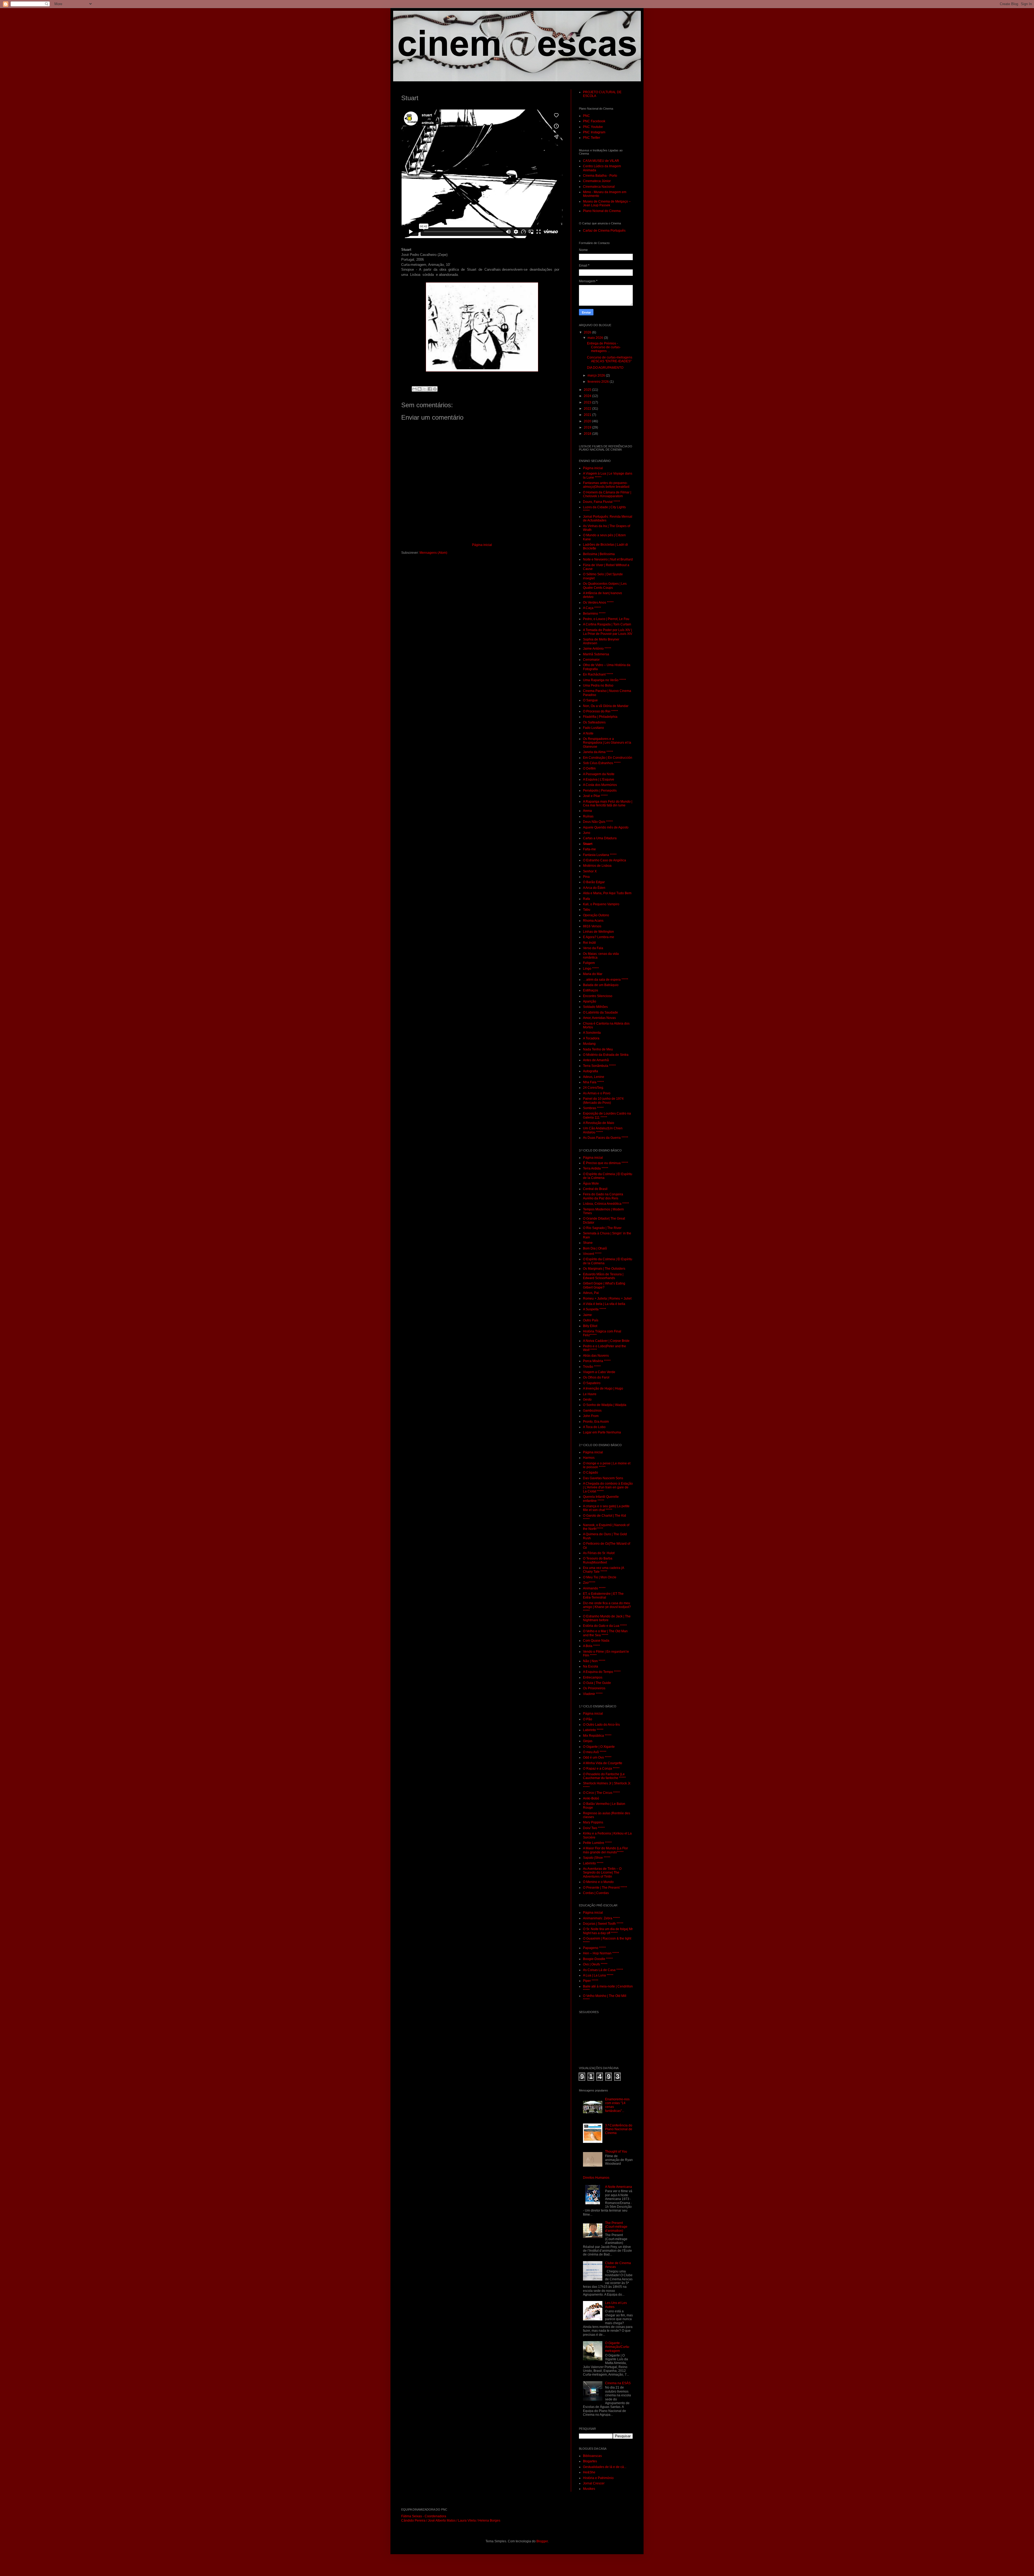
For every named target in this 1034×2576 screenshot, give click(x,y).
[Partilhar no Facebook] (430, 389)
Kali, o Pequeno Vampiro (601, 904)
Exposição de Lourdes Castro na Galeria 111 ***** (607, 1115)
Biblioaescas (592, 2456)
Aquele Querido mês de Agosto (606, 827)
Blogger (542, 2541)
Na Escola (591, 1666)
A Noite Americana (619, 2187)
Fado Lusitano (593, 728)
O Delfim (589, 768)
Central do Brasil (595, 1189)
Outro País (591, 1320)
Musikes (589, 2489)
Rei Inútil (589, 943)
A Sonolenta (592, 1033)
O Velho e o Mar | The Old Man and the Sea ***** (605, 1633)
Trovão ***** (592, 1367)
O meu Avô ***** (595, 1752)
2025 (588, 390)
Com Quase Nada (596, 1641)
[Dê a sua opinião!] (420, 389)
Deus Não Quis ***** (598, 822)
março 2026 (597, 375)
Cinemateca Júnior (597, 181)
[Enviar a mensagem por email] (414, 389)
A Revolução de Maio (599, 1123)
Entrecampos (593, 1677)
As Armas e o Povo (597, 1093)
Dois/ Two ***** (594, 1828)
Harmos (589, 1458)
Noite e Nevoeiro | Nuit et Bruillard (608, 559)
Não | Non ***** (594, 1661)
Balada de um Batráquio (601, 985)
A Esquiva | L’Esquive (599, 779)
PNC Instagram (594, 132)
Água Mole (591, 1183)
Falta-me (589, 849)
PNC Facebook (594, 121)
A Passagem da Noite (599, 774)
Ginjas (588, 1741)
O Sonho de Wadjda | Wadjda (605, 1405)
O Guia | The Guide (597, 1683)
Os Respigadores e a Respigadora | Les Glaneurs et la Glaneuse (607, 743)
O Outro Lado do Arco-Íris (601, 1725)
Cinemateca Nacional (599, 187)
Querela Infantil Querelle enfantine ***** (601, 1499)
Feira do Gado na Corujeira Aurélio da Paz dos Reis (603, 1196)
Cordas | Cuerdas (596, 1893)
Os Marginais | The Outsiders (604, 1269)
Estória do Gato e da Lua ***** (605, 1626)
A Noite (588, 733)
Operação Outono (596, 915)
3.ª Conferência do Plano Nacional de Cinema (619, 2129)
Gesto (587, 1400)
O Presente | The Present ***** (605, 1888)
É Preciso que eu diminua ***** (606, 1163)
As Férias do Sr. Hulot (599, 1553)
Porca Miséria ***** (597, 1361)
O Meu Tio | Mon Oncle (600, 1577)
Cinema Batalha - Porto (600, 176)
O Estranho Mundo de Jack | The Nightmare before (607, 1618)
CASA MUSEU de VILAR (601, 161)
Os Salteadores (594, 722)
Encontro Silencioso (598, 996)
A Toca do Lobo (594, 1427)
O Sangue (590, 700)
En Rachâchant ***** (598, 674)
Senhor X (590, 871)
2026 (588, 332)
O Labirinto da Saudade (600, 1012)
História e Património (598, 2478)
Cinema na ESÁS (618, 2383)
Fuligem (589, 963)
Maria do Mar (593, 974)
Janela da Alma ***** (598, 752)
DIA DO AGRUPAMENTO (605, 368)
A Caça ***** (592, 608)
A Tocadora (591, 1038)
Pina (586, 877)
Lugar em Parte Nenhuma (602, 1432)
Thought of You (616, 2152)
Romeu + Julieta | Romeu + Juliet (607, 1299)
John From (591, 1416)
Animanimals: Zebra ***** (601, 1918)
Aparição (590, 1001)
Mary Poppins (593, 1822)
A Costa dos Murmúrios (600, 785)
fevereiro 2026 (599, 382)
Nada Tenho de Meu (598, 1049)
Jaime (587, 1315)
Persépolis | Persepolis (600, 791)
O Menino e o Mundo (598, 1882)
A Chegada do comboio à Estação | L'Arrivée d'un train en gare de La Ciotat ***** (608, 1487)
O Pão (588, 1719)
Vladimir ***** (593, 1694)
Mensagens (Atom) (433, 553)
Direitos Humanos (596, 2178)
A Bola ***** (591, 1646)
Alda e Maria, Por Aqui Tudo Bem (607, 893)
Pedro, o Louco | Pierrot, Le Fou (606, 619)
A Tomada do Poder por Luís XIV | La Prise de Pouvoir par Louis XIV (608, 632)
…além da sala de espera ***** (606, 980)
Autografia (591, 1071)
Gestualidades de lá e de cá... (605, 2467)
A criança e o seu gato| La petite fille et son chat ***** (606, 1508)
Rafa (586, 899)
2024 (588, 396)
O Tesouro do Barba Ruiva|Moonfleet (598, 1560)
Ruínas (588, 816)
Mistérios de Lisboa (597, 866)
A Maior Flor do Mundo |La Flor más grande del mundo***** (605, 1850)
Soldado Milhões (595, 1007)
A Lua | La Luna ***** (598, 1975)
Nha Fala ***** (593, 1082)
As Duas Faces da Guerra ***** (606, 1138)
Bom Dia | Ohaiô (595, 1248)
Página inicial (482, 545)
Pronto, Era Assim (596, 1422)
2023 (588, 402)
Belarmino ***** (594, 614)
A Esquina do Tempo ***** (602, 1672)
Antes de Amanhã (596, 1060)
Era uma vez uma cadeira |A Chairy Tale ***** (603, 1570)
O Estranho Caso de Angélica (605, 860)
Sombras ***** (593, 1108)
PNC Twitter (592, 138)
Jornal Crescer (594, 2483)
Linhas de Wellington (598, 932)
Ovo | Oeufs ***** (595, 1964)
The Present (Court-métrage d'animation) (616, 2227)
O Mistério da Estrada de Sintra (606, 1055)
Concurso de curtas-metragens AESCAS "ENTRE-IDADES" (610, 359)
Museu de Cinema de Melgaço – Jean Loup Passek (607, 203)
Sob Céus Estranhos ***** (602, 763)
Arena (587, 811)
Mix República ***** (597, 1736)
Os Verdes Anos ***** (598, 603)
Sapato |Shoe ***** (597, 1858)
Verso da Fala (593, 948)
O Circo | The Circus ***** (601, 1793)
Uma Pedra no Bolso (598, 685)
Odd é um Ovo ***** (597, 1757)
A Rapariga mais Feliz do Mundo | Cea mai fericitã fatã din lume (608, 803)
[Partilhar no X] (425, 389)
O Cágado (591, 1473)
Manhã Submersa (596, 654)
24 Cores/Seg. (593, 1088)
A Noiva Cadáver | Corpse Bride (606, 1341)
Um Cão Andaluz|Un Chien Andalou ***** (603, 1130)
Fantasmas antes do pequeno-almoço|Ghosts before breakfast (606, 485)
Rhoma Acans (593, 921)
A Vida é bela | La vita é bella (604, 1304)
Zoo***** (589, 1583)
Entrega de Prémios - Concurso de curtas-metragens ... (604, 347)
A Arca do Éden (594, 888)
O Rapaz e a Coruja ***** (601, 1769)
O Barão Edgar (594, 882)
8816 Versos (592, 926)
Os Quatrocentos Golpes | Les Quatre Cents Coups (605, 586)
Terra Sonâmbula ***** (599, 1066)
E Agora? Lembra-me (599, 937)
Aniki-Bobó (591, 1798)
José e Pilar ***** (595, 796)
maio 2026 (596, 338)
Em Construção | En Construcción (608, 758)
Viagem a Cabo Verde (599, 1372)
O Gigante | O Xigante (599, 1747)
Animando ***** (594, 1588)
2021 (588, 415)
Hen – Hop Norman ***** (601, 1953)
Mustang (589, 1044)
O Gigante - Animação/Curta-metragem (617, 2347)
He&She (589, 2472)
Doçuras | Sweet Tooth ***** (603, 1924)
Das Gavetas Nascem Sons (603, 1478)
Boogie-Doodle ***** (598, 1959)
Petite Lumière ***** (597, 1843)
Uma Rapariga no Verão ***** (605, 680)
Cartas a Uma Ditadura (600, 838)
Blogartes (590, 2461)
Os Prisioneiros (594, 1688)
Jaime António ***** (597, 649)
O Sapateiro (592, 1383)
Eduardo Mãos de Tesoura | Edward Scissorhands (603, 1276)
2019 (588, 427)
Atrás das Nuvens (596, 1356)
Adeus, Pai (591, 1293)
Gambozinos (592, 1411)
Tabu (587, 910)
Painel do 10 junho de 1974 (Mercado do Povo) (603, 1101)
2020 (588, 421)
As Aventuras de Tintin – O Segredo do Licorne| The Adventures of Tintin (602, 1873)
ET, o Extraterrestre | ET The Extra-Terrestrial (603, 1596)
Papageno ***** (594, 1948)
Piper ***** (591, 1981)
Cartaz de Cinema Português (604, 231)
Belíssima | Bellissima (599, 554)
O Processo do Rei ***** (600, 711)
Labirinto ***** (593, 1730)
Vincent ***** (592, 1254)
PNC (586, 116)
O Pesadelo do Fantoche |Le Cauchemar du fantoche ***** (604, 1776)
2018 (588, 434)
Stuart (588, 844)
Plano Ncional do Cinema (602, 211)
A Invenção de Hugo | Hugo (603, 1388)
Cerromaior (591, 660)
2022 (588, 409)
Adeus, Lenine (594, 1077)
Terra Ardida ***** (596, 1168)
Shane (588, 1243)
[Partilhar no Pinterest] (435, 389)
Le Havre (590, 1394)
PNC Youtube (593, 127)
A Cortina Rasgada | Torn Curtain (607, 624)
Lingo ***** (591, 969)
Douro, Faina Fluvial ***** (602, 502)
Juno (587, 833)
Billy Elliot (590, 1326)
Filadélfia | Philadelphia (600, 717)
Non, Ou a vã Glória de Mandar (606, 706)
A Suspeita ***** (595, 1309)
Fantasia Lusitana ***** (600, 855)
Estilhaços (591, 990)
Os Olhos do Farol (596, 1377)
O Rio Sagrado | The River (602, 1228)
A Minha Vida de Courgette (603, 1763)
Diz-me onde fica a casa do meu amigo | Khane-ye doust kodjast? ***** (607, 1607)
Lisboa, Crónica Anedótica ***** (606, 1204)
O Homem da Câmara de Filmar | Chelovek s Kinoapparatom (607, 494)
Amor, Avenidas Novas (599, 1018)
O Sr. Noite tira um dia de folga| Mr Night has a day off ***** (608, 1931)
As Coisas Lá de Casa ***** (603, 1970)
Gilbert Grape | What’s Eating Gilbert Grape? (604, 1285)
